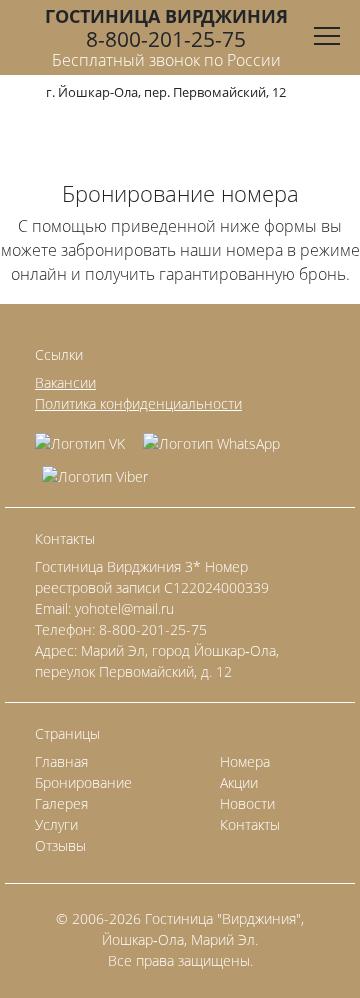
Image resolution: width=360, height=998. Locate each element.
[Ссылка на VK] (85, 436)
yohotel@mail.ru (124, 608)
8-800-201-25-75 (166, 39)
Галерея (61, 803)
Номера (245, 761)
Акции (239, 782)
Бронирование (83, 782)
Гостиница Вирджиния (166, 16)
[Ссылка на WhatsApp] (211, 436)
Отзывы (60, 845)
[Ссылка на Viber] (95, 469)
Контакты (250, 824)
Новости (247, 803)
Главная (61, 761)
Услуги (56, 824)
